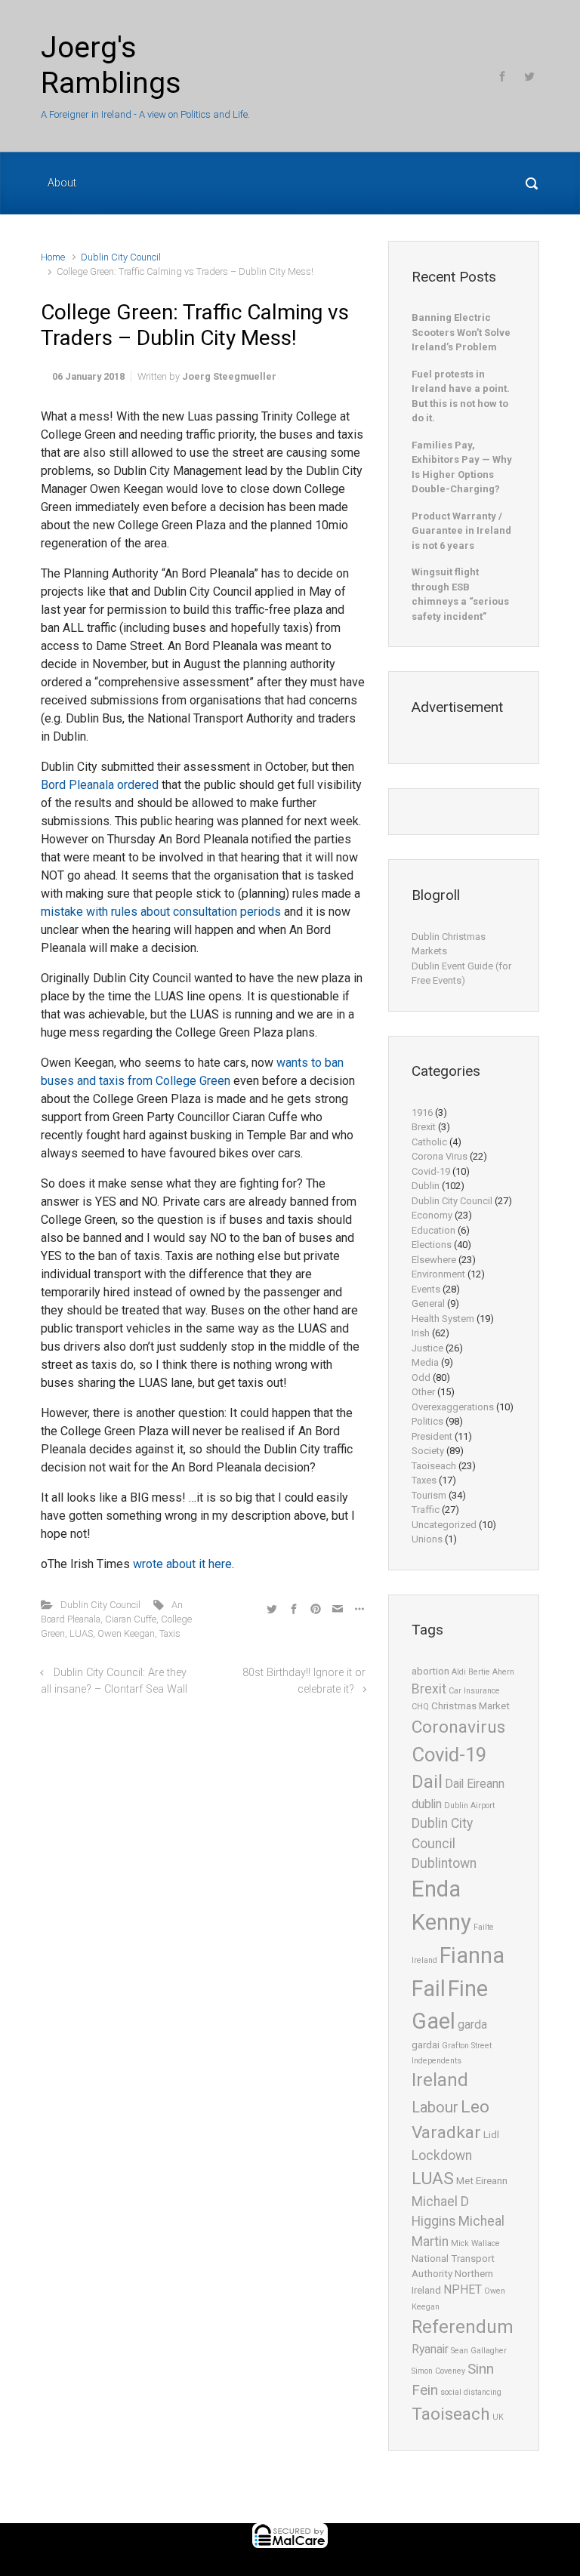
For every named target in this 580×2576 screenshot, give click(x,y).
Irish (421, 1333)
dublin (427, 1804)
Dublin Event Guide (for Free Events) (461, 974)
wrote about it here (182, 1564)
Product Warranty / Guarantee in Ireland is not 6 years (461, 531)
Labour (435, 2107)
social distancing (471, 2392)
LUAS (81, 1633)
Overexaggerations (453, 1407)
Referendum (463, 2327)
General (428, 1303)
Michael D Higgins (440, 2211)
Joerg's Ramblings (111, 65)
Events (426, 1289)
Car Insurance (474, 1691)
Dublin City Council (121, 257)
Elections (432, 1245)
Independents (437, 2061)
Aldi (459, 1672)
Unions (427, 1539)
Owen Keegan (126, 1633)
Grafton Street (467, 2046)
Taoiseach (434, 1466)
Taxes (424, 1480)
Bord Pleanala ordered (100, 785)
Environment (438, 1274)
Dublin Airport (469, 1806)
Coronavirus (458, 1727)
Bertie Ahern (491, 1672)
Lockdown (442, 2155)
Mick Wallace (475, 2243)
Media (425, 1362)
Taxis (170, 1633)
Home (53, 257)
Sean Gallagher (479, 2351)
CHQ (420, 1707)
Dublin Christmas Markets (449, 944)
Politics (427, 1421)
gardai (426, 2045)
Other (423, 1392)
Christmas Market (470, 1706)
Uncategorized (444, 1525)
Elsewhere (434, 1260)
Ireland (440, 2080)
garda (472, 2025)
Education (433, 1230)
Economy (432, 1215)
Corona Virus (440, 1156)
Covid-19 (431, 1171)
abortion (430, 1671)
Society (428, 1451)
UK (498, 2417)
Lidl (491, 2135)
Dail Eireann (475, 1784)
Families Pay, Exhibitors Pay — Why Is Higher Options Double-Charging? (462, 467)
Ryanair (430, 2350)
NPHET (463, 2290)
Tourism (429, 1495)
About (62, 183)
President (432, 1436)
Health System (443, 1319)
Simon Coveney (438, 2371)
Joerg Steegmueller (229, 376)
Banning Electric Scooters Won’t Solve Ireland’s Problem (461, 332)
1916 (422, 1112)
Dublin (426, 1186)
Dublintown (444, 1863)
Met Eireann (482, 2181)
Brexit (424, 1127)
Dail (427, 1782)
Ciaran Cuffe (131, 1619)
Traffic (426, 1510)
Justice (427, 1348)
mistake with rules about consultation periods (161, 912)
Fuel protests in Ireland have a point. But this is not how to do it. (461, 396)
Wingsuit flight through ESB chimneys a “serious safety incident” (460, 594)
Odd (421, 1377)
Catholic (429, 1142)
